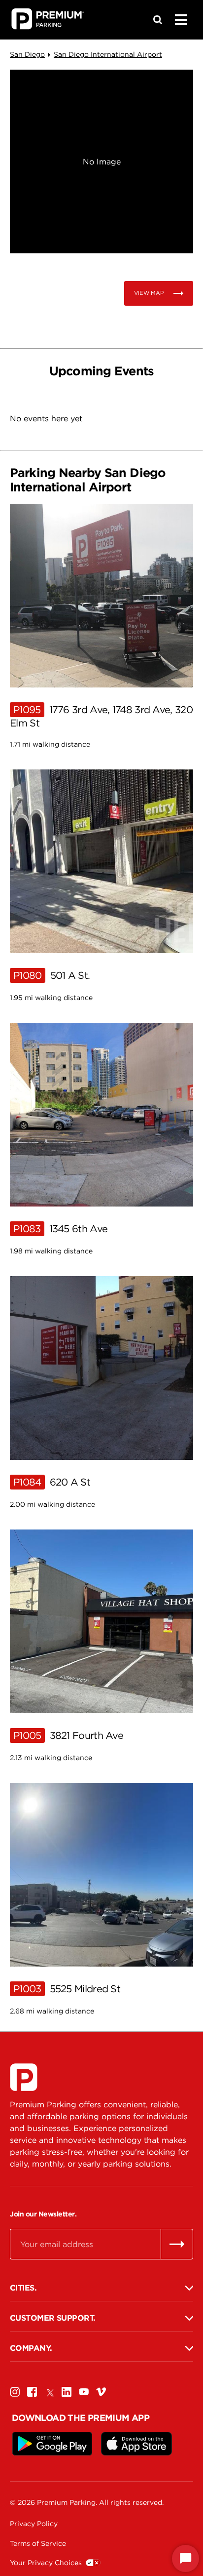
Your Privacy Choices (46, 2563)
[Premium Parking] (24, 2077)
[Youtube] (84, 2392)
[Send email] (177, 2244)
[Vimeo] (101, 2392)
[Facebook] (32, 2392)
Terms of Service (38, 2543)
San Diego (27, 54)
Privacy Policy (34, 2524)
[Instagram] (15, 2392)
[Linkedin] (67, 2392)
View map (149, 293)
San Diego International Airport (108, 54)
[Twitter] (49, 2392)
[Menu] (181, 20)
